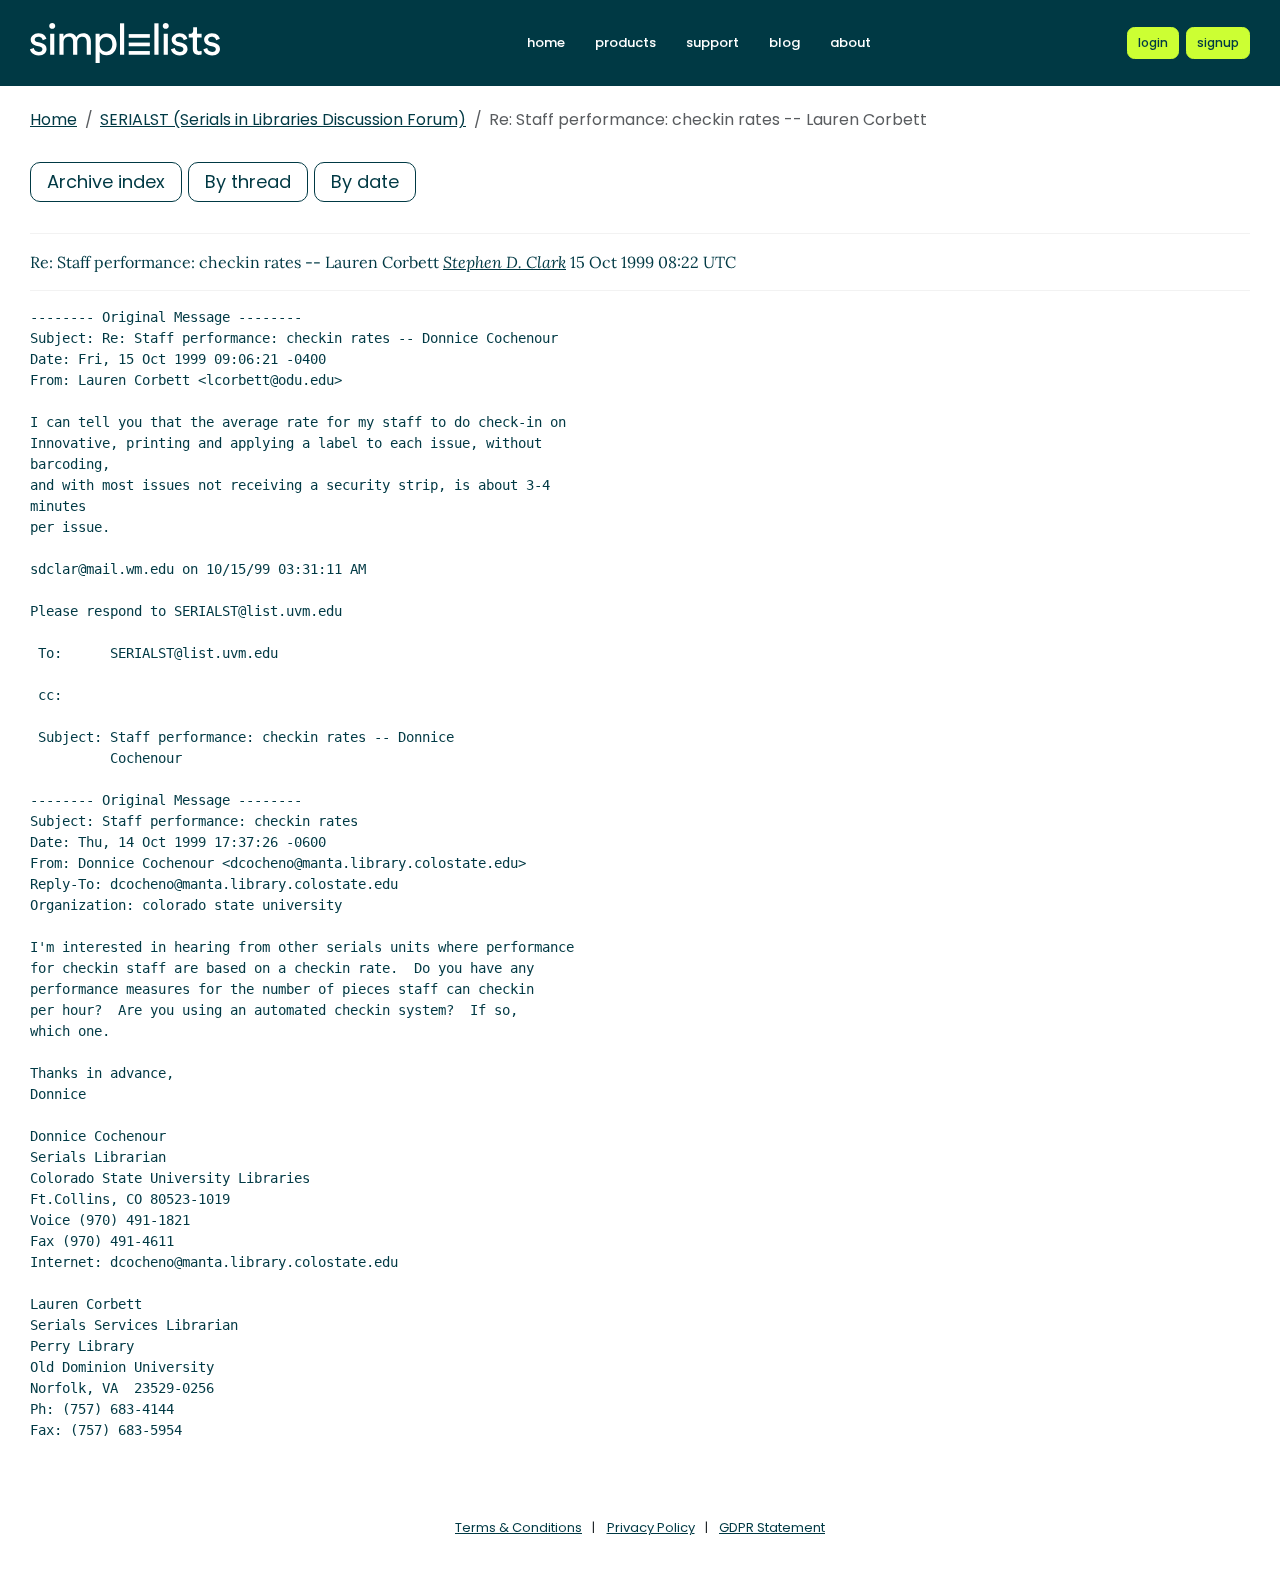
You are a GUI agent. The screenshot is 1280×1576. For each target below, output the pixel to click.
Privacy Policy (651, 1527)
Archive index (106, 181)
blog (784, 42)
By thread (248, 181)
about (850, 42)
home (546, 42)
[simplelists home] (125, 43)
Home (53, 119)
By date (365, 181)
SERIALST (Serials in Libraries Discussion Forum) (283, 119)
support (712, 42)
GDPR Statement (772, 1527)
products (625, 42)
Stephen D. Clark (504, 262)
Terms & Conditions (518, 1527)
